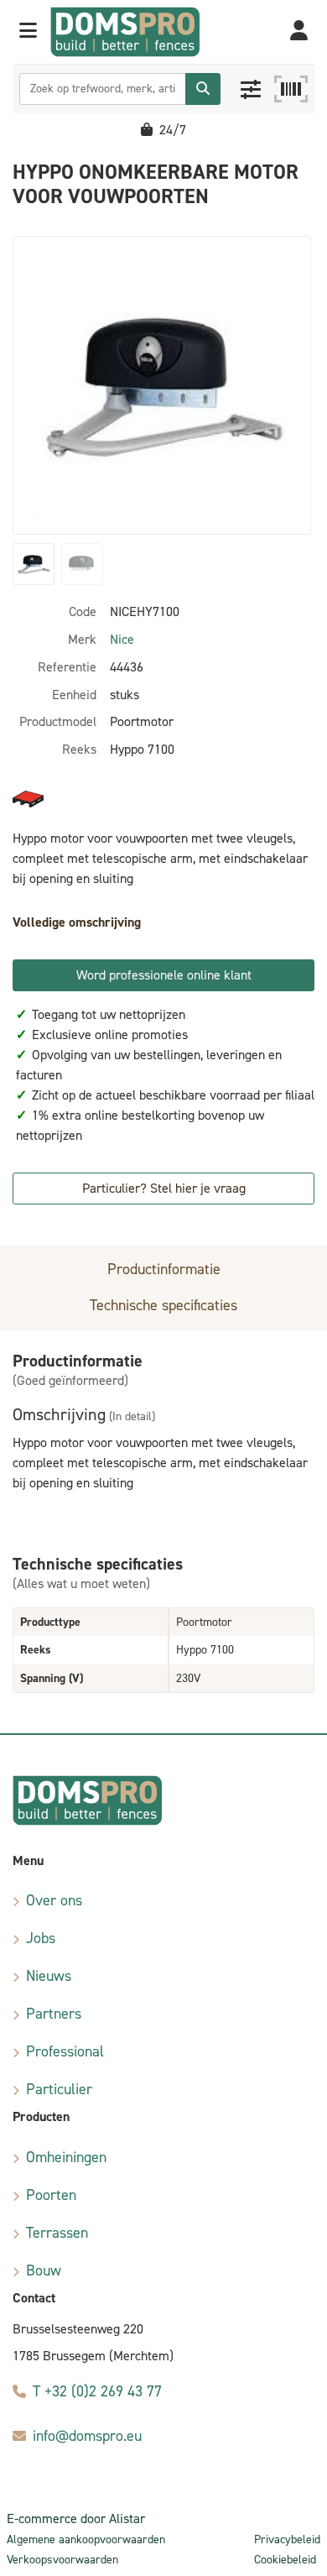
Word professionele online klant (164, 975)
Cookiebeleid (285, 2560)
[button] (28, 32)
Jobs (41, 1938)
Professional (65, 2051)
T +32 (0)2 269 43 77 (97, 2391)
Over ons (54, 1900)
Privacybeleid (287, 2539)
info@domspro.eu (87, 2436)
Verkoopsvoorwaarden (62, 2560)
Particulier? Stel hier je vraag (164, 1188)
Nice (122, 639)
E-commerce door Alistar (76, 2519)
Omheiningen (66, 2157)
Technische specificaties (163, 1305)
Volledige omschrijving (77, 922)
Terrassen (57, 2233)
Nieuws (49, 1976)
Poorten (51, 2195)
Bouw (44, 2270)
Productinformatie (164, 1269)
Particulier (59, 2089)
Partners (54, 2014)
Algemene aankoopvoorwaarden (86, 2539)
